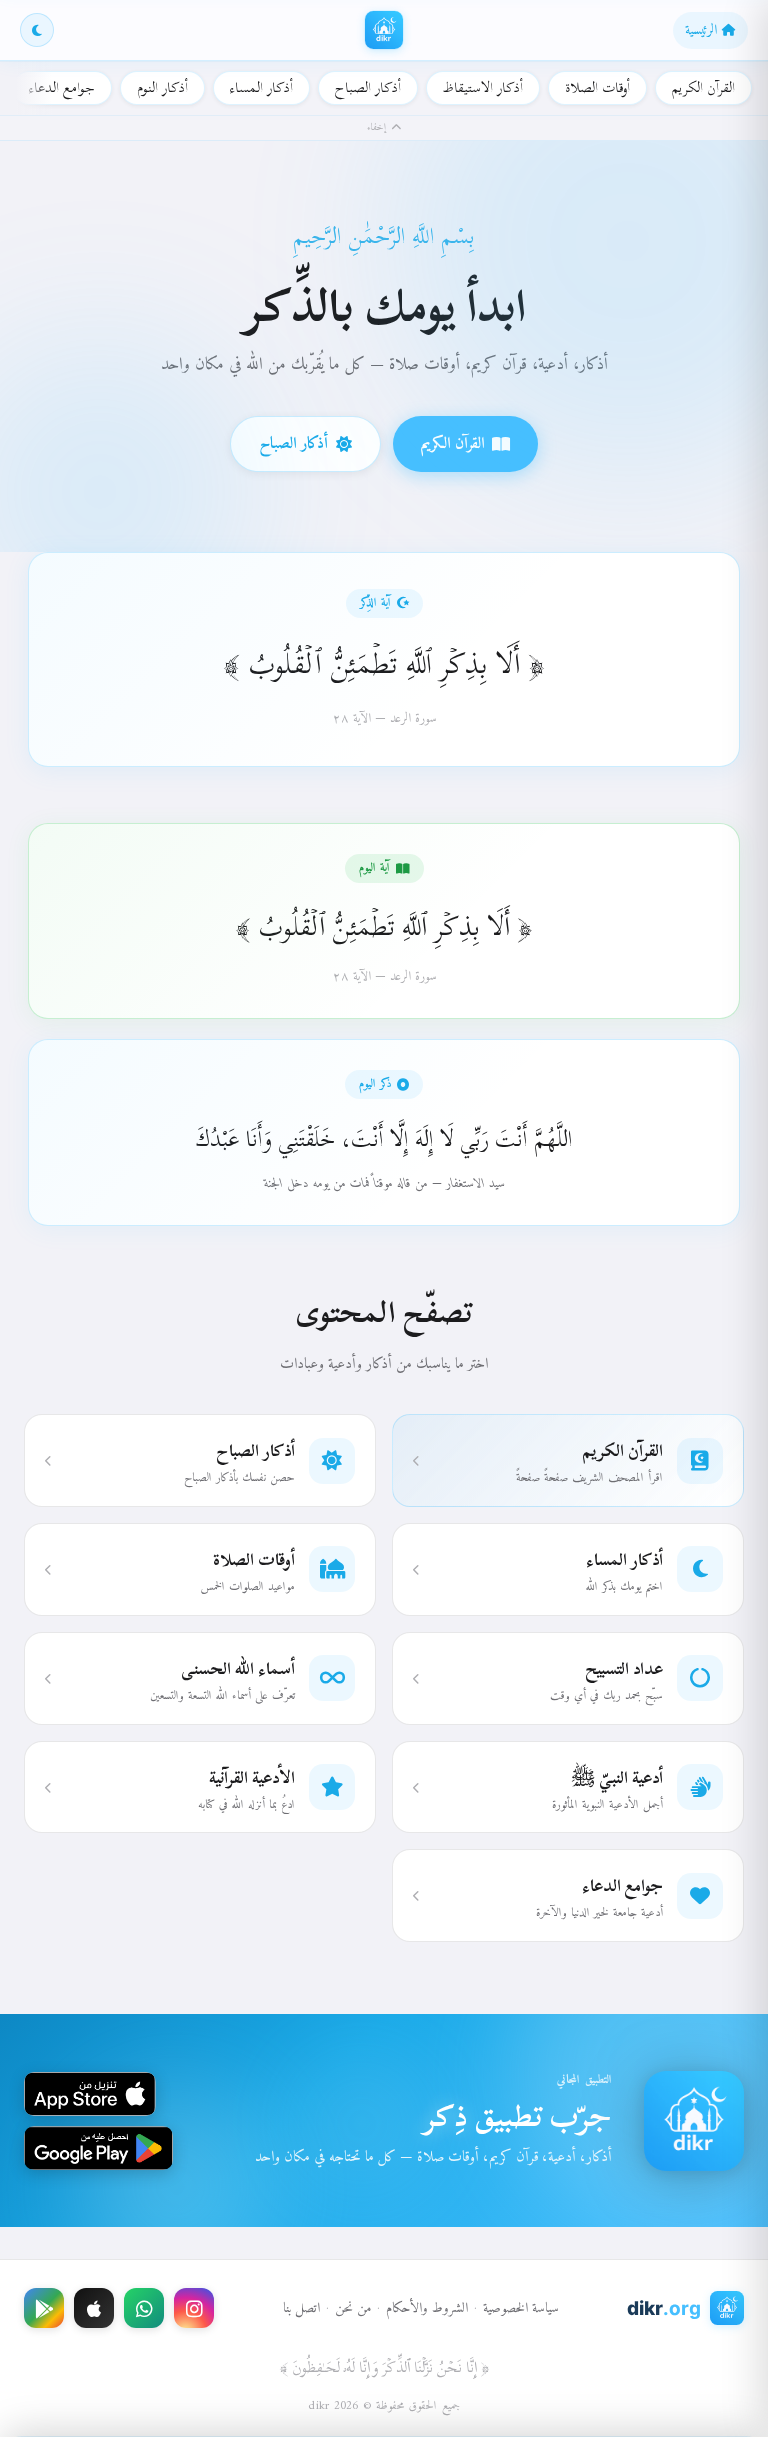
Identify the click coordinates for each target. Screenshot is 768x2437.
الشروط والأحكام (427, 2308)
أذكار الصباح (368, 87)
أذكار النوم (162, 87)
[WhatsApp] (144, 2308)
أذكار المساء (261, 87)
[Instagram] (194, 2308)
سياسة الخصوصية (521, 2308)
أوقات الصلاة (597, 87)
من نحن (353, 2308)
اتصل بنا (301, 2308)
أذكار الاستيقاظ (483, 87)
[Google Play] (44, 2308)
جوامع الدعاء (62, 87)
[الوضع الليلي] (37, 30)
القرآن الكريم (703, 87)
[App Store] (94, 2308)
